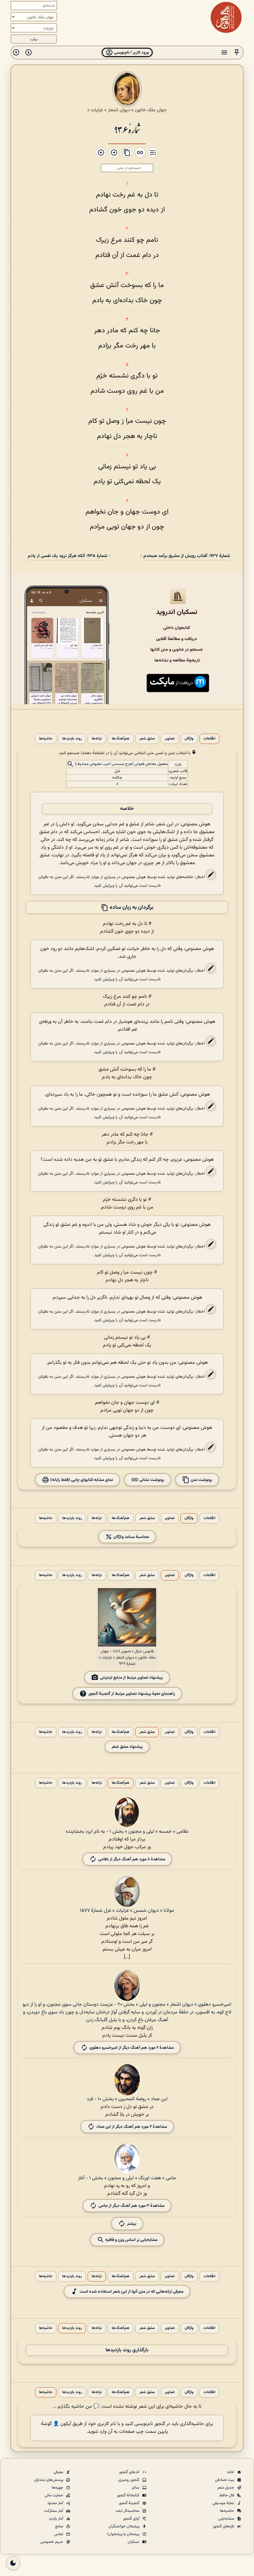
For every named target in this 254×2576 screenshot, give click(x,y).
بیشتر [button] (132, 2224)
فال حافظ (227, 2495)
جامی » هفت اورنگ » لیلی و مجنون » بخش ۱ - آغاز (127, 2178)
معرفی (59, 2472)
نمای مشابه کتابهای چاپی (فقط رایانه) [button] (81, 1480)
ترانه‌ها (97, 739)
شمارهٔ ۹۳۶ (127, 129)
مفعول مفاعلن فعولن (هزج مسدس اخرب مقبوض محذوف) (121, 764)
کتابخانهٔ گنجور (129, 2495)
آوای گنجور (132, 2519)
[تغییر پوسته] (13, 2563)
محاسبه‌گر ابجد (128, 2511)
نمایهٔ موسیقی (224, 2503)
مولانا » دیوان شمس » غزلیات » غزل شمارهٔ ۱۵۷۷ (127, 1911)
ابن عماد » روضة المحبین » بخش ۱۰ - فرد (127, 2099)
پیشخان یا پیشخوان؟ (123, 2534)
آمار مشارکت (54, 2511)
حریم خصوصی (52, 2542)
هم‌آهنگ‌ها (121, 739)
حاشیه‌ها (46, 739)
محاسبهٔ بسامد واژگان (131, 1537)
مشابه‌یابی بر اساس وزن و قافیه (131, 2240)
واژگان (189, 739)
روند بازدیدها (72, 739)
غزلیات (97, 110)
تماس (59, 2534)
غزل (117, 771)
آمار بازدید (56, 2519)
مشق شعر (147, 739)
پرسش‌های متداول (49, 2480)
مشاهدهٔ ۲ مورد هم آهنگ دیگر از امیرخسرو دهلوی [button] (132, 2048)
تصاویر (170, 739)
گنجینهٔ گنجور (129, 2503)
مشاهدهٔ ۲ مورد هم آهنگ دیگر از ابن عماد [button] (132, 2127)
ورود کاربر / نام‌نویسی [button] (131, 53)
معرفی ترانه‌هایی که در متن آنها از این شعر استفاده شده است (131, 2292)
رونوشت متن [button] (201, 1480)
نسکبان (134, 2542)
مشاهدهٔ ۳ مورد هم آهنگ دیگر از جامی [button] (131, 2206)
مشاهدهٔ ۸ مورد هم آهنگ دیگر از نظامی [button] (132, 1859)
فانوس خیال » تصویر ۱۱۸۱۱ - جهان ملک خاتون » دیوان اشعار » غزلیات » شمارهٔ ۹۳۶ (127, 1658)
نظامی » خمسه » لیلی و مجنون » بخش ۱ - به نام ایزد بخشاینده (127, 1832)
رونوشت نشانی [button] (151, 1480)
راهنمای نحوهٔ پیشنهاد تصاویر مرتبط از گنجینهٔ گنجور (132, 1694)
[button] (237, 53)
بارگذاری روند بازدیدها (127, 2350)
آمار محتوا (56, 2503)
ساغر (136, 2488)
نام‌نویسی (144, 2424)
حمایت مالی (54, 2495)
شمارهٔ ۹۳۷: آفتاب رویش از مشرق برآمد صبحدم (187, 556)
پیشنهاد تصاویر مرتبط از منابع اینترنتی (131, 1678)
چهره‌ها (58, 2488)
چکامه (117, 778)
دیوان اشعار (119, 110)
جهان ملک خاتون (151, 110)
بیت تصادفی (225, 2480)
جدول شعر (226, 2488)
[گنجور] (226, 17)
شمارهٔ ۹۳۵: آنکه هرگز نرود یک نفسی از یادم (68, 556)
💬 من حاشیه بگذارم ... (76, 2407)
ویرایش (108, 886)
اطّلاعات (209, 739)
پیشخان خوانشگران (124, 2526)
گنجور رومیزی (129, 2480)
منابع (60, 2526)
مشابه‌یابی (227, 2519)
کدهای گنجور (130, 2472)
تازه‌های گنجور (224, 2526)
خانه (231, 2472)
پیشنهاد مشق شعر (127, 1747)
